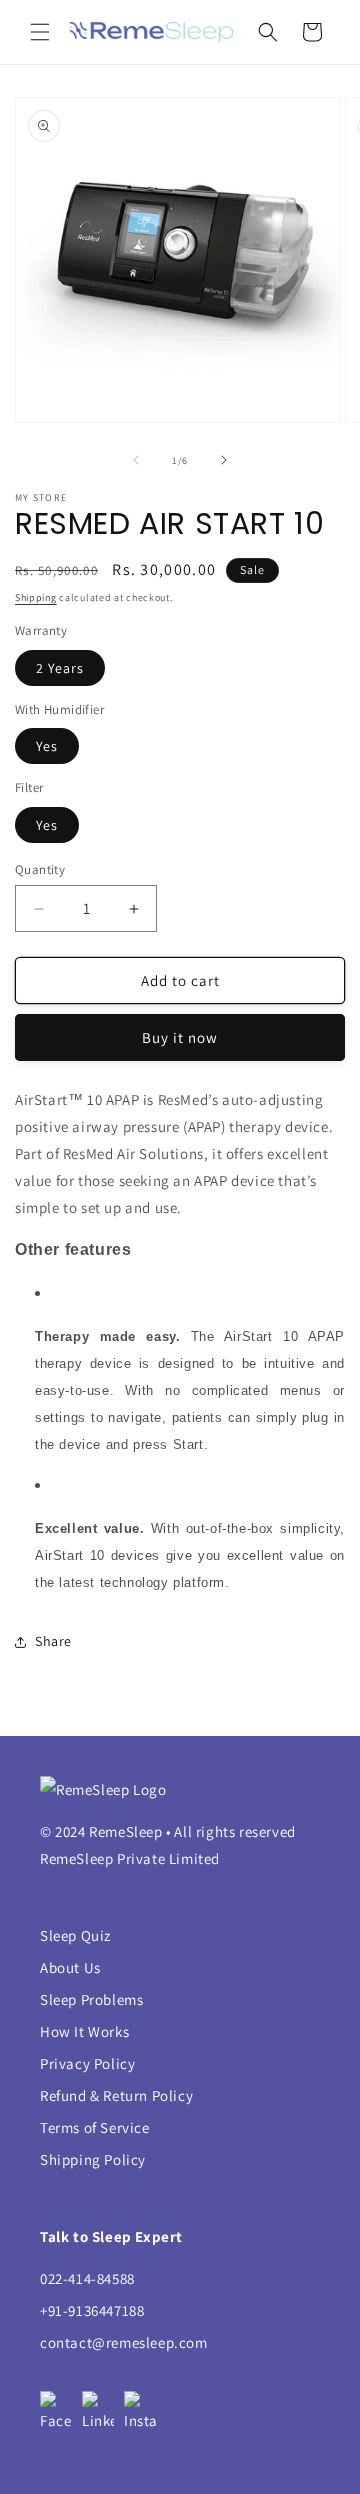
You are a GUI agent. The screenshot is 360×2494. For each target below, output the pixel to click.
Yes (47, 746)
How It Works (84, 2031)
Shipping (36, 597)
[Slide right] (224, 460)
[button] (40, 32)
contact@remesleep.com (124, 2342)
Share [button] (53, 1641)
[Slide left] (136, 460)
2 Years (60, 668)
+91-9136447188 (92, 2310)
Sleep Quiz (75, 1935)
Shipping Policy (93, 2159)
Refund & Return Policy (116, 2095)
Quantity (40, 869)
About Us (70, 1967)
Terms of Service (95, 2127)
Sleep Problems (91, 1999)
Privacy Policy (87, 2063)
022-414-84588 (87, 2278)
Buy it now (180, 1037)
